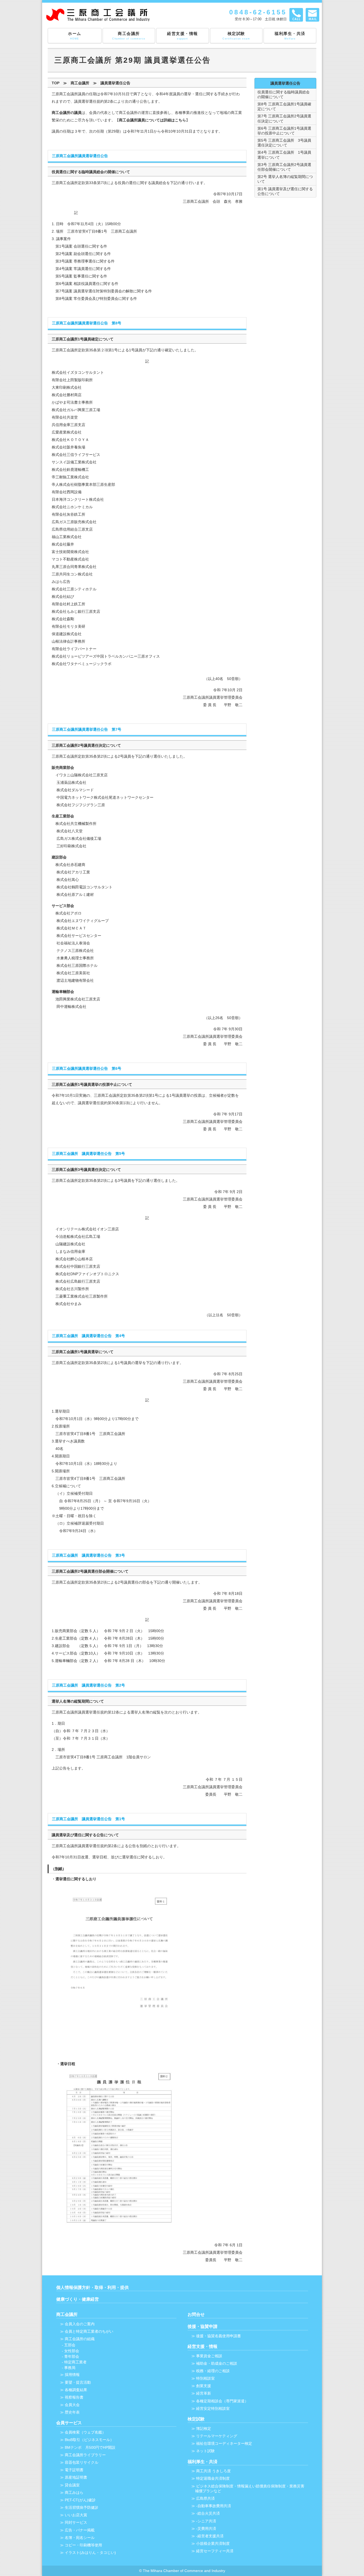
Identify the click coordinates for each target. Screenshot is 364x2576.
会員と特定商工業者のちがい (89, 2331)
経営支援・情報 (183, 36)
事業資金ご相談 (209, 2356)
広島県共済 (205, 2498)
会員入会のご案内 (80, 2324)
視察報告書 (74, 2397)
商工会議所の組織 (80, 2339)
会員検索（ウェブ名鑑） (85, 2432)
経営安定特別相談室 (213, 2408)
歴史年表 (72, 2412)
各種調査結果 (76, 2390)
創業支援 (204, 2386)
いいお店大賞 (76, 2515)
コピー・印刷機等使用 (83, 2545)
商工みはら (74, 2492)
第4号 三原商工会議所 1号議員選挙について (284, 155)
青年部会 (72, 2356)
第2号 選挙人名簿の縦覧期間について (285, 179)
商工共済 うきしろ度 (213, 2471)
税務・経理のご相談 (213, 2371)
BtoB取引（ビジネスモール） (89, 2440)
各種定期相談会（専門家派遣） (222, 2401)
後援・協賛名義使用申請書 (219, 2336)
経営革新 (204, 2393)
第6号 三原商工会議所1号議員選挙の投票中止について (284, 131)
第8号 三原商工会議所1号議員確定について (284, 106)
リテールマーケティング (217, 2436)
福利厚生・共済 (290, 36)
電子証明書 (74, 2470)
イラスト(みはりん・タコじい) (90, 2553)
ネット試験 (205, 2451)
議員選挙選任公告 (115, 83)
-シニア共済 (206, 2521)
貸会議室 (72, 2485)
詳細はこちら (175, 120)
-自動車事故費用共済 (214, 2506)
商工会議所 (129, 36)
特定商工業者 (75, 2362)
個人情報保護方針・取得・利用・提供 (92, 2287)
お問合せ (196, 2314)
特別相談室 (205, 2378)
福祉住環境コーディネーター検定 (224, 2443)
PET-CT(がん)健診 (80, 2500)
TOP (56, 83)
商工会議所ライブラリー (85, 2455)
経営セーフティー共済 (215, 2551)
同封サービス (76, 2522)
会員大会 (72, 2405)
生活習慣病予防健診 (82, 2507)
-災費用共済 (206, 2529)
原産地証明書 (76, 2477)
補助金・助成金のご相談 (217, 2363)
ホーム (75, 36)
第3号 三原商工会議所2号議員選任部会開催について (284, 167)
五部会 (70, 2345)
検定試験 (236, 36)
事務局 (70, 2368)
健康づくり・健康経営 (78, 2299)
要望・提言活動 (78, 2382)
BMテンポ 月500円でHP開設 (90, 2447)
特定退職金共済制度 (213, 2478)
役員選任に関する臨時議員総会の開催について (284, 94)
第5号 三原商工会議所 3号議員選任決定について (284, 143)
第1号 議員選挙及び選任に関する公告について (285, 191)
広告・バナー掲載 (80, 2530)
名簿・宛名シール (80, 2538)
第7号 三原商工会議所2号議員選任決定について (284, 118)
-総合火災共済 (208, 2513)
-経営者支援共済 (210, 2536)
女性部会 (72, 2351)
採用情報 (72, 2375)
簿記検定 (204, 2428)
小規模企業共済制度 (213, 2543)
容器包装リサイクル (82, 2462)
